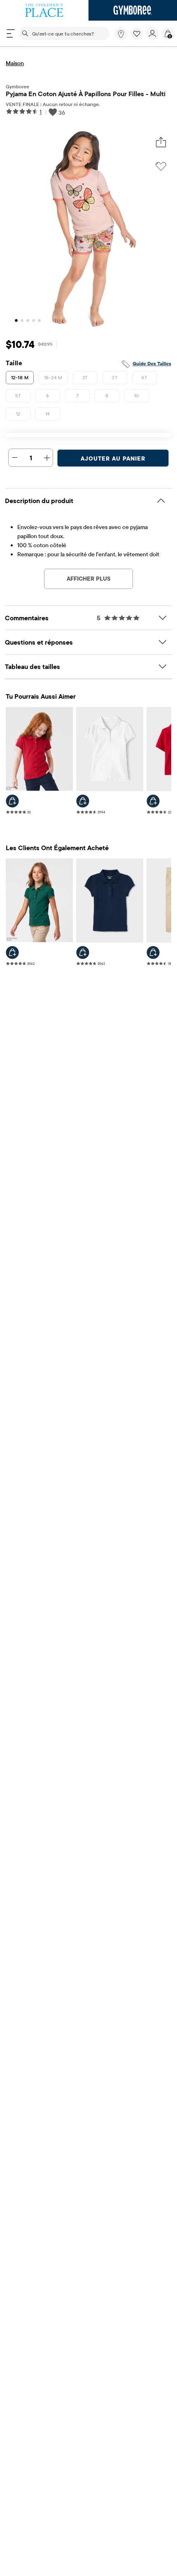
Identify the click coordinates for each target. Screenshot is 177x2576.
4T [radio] (144, 377)
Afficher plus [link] (88, 579)
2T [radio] (85, 377)
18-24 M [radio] (53, 377)
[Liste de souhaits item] (138, 38)
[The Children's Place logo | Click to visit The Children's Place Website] (44, 10)
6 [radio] (48, 396)
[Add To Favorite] (161, 166)
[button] (137, 34)
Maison (15, 63)
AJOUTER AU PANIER (113, 458)
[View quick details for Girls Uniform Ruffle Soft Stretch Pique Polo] (12, 952)
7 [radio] (77, 396)
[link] (121, 34)
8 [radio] (107, 396)
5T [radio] (18, 396)
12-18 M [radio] (20, 377)
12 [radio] (18, 414)
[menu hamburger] (11, 33)
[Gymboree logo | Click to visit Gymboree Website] (133, 10)
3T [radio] (115, 377)
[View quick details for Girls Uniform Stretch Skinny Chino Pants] (153, 952)
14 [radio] (48, 414)
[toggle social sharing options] (161, 143)
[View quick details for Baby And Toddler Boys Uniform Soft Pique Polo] (153, 801)
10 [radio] (137, 396)
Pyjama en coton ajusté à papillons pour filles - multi (86, 94)
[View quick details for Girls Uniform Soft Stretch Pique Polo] (12, 801)
